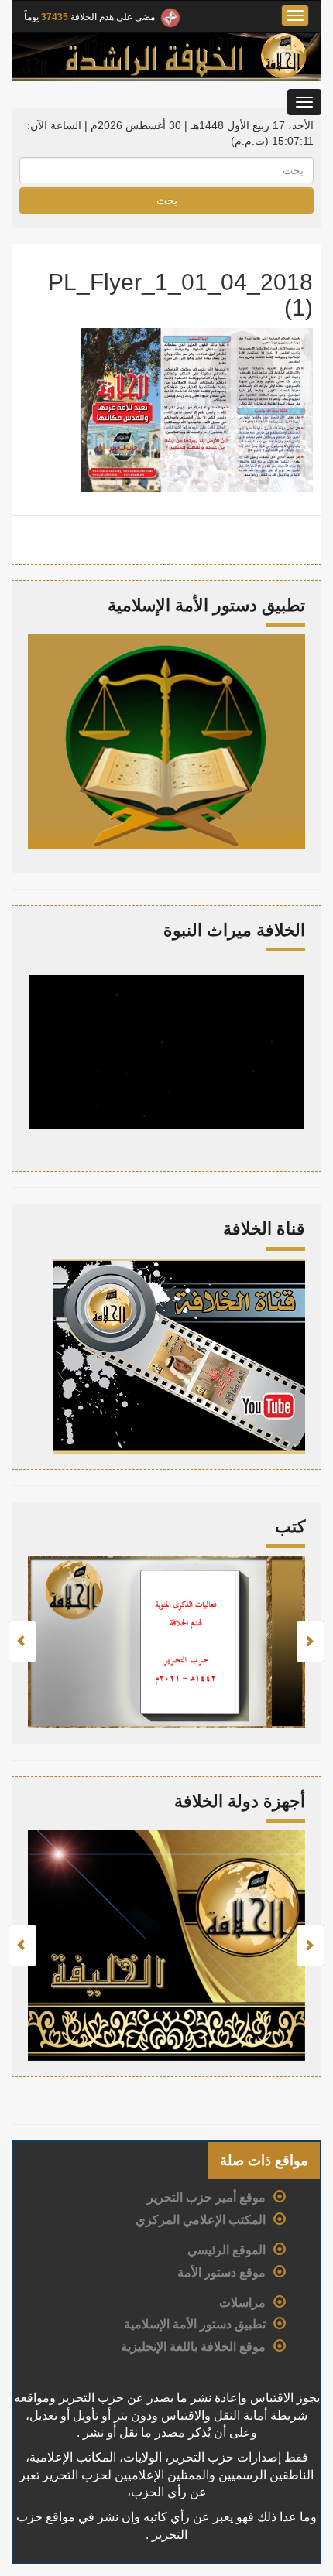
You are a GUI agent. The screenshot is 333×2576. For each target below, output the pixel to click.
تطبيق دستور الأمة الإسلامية (195, 2324)
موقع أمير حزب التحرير (206, 2197)
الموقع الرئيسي (227, 2250)
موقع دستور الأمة (221, 2272)
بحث (167, 200)
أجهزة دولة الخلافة (240, 1801)
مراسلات (242, 2303)
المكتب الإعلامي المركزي (201, 2220)
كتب (290, 1527)
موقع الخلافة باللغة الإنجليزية (193, 2347)
